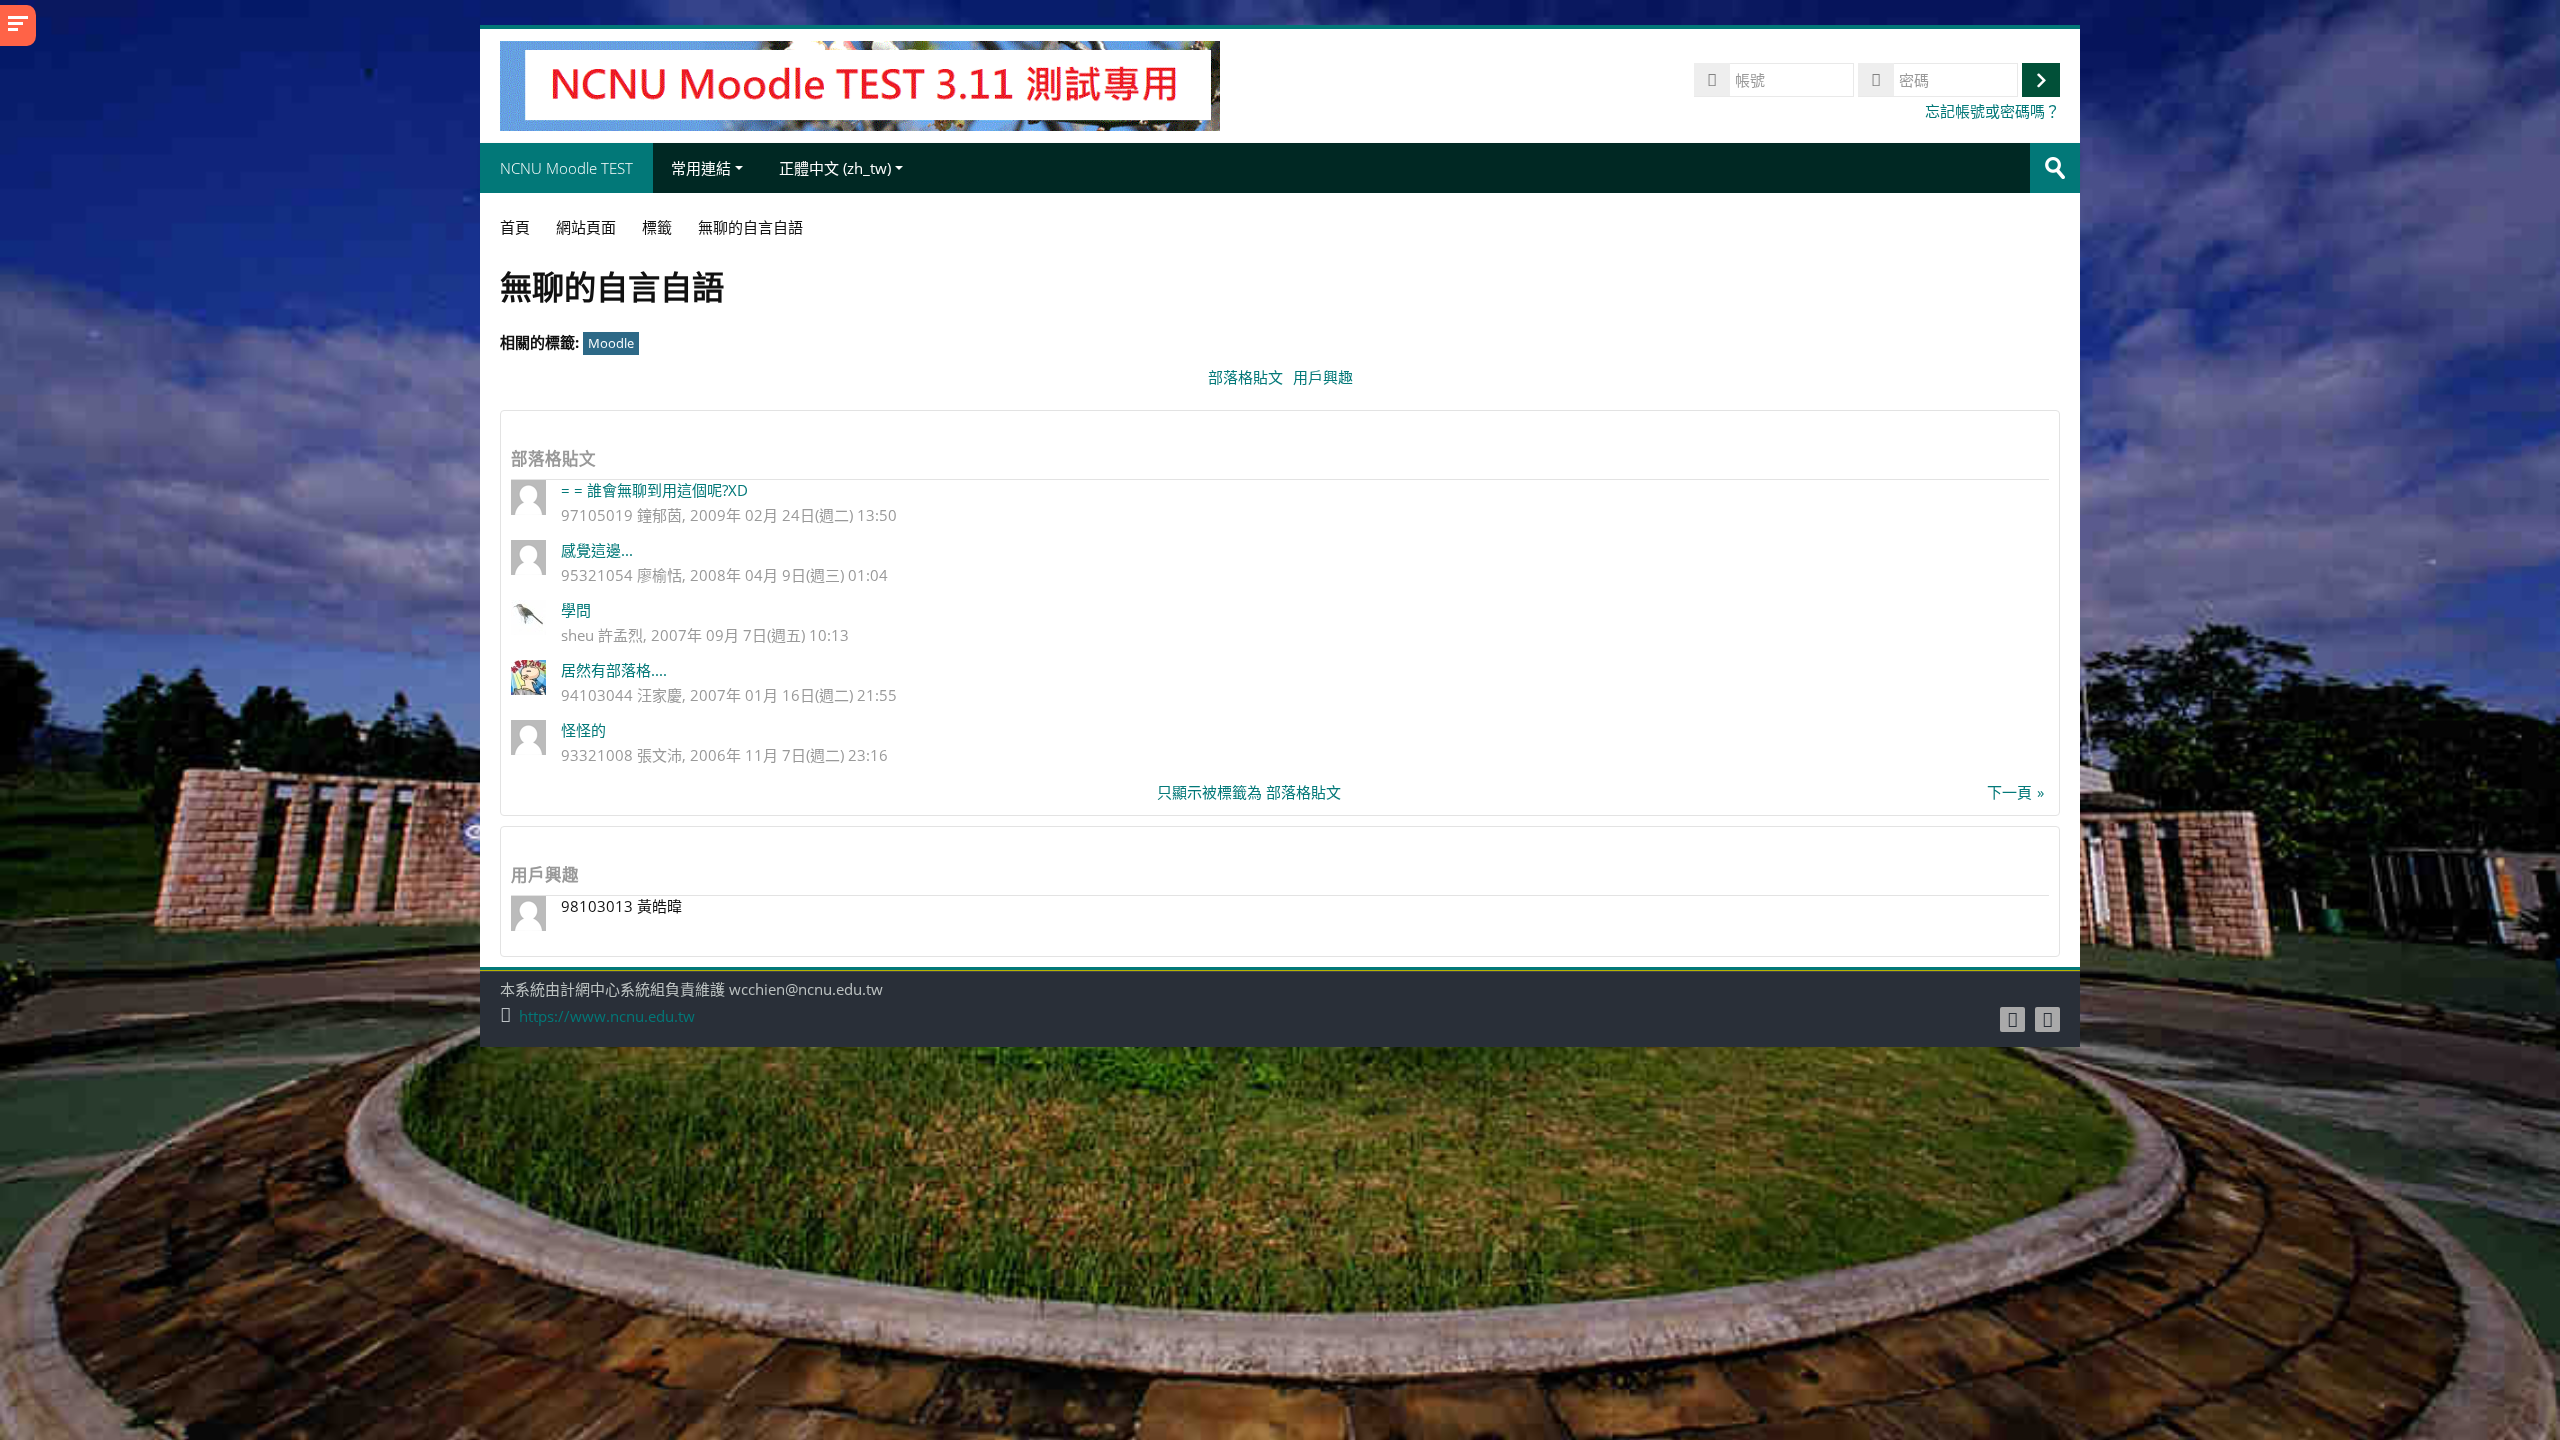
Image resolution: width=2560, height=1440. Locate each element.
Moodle (611, 343)
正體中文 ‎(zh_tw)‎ (835, 168)
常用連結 (701, 168)
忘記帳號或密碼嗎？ (1992, 111)
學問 (576, 610)
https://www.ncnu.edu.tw (607, 1016)
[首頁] (860, 84)
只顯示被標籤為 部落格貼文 (1249, 792)
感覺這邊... (597, 550)
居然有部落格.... (614, 670)
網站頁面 (586, 227)
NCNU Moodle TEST (566, 168)
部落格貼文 (1245, 377)
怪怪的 (583, 730)
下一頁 (2009, 792)
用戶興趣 (1323, 377)
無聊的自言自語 (750, 227)
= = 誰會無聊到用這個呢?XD (654, 490)
